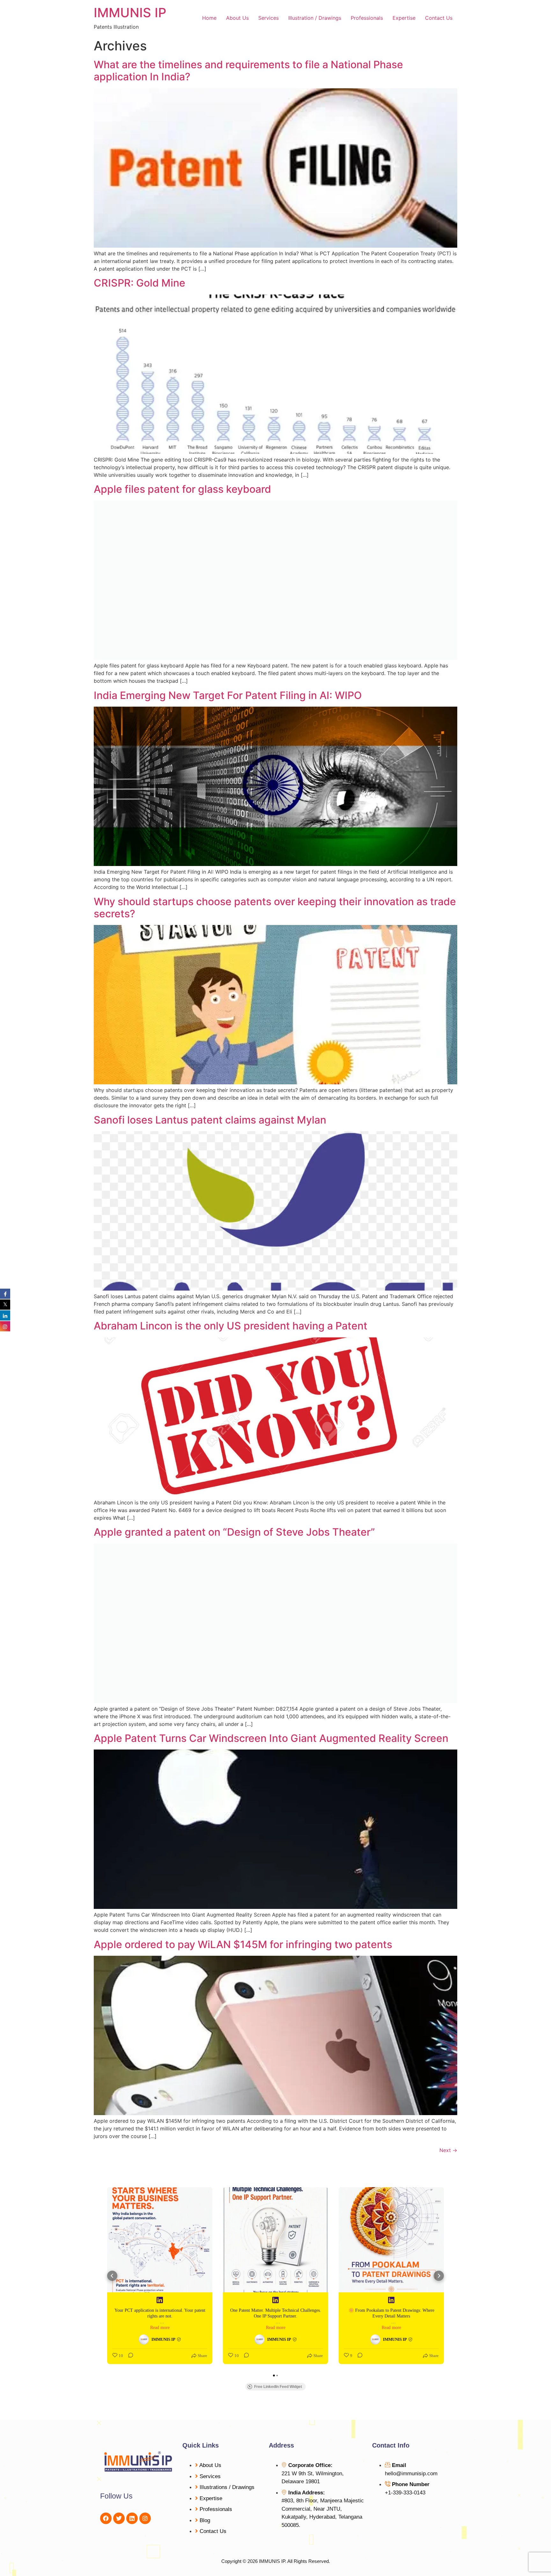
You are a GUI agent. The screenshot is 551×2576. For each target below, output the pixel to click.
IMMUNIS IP (130, 13)
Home (209, 18)
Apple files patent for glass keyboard (182, 489)
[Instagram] (145, 2518)
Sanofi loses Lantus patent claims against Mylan (210, 1120)
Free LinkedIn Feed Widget (278, 2387)
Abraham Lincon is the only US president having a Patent (231, 1326)
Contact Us (439, 18)
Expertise (404, 18)
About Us (237, 18)
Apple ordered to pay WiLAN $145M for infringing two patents (243, 1944)
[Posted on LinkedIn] (160, 2300)
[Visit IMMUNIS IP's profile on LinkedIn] (144, 2340)
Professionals (367, 18)
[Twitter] (119, 2518)
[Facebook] (106, 2518)
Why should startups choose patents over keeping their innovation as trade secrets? (275, 908)
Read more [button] (160, 2328)
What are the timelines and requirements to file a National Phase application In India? (248, 71)
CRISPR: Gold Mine (140, 283)
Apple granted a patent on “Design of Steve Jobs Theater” (234, 1532)
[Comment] (129, 2356)
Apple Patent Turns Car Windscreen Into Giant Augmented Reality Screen (271, 1738)
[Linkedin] (132, 2518)
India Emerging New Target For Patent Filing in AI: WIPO (228, 695)
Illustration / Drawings (315, 18)
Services (268, 18)
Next (448, 2150)
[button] (112, 2276)
